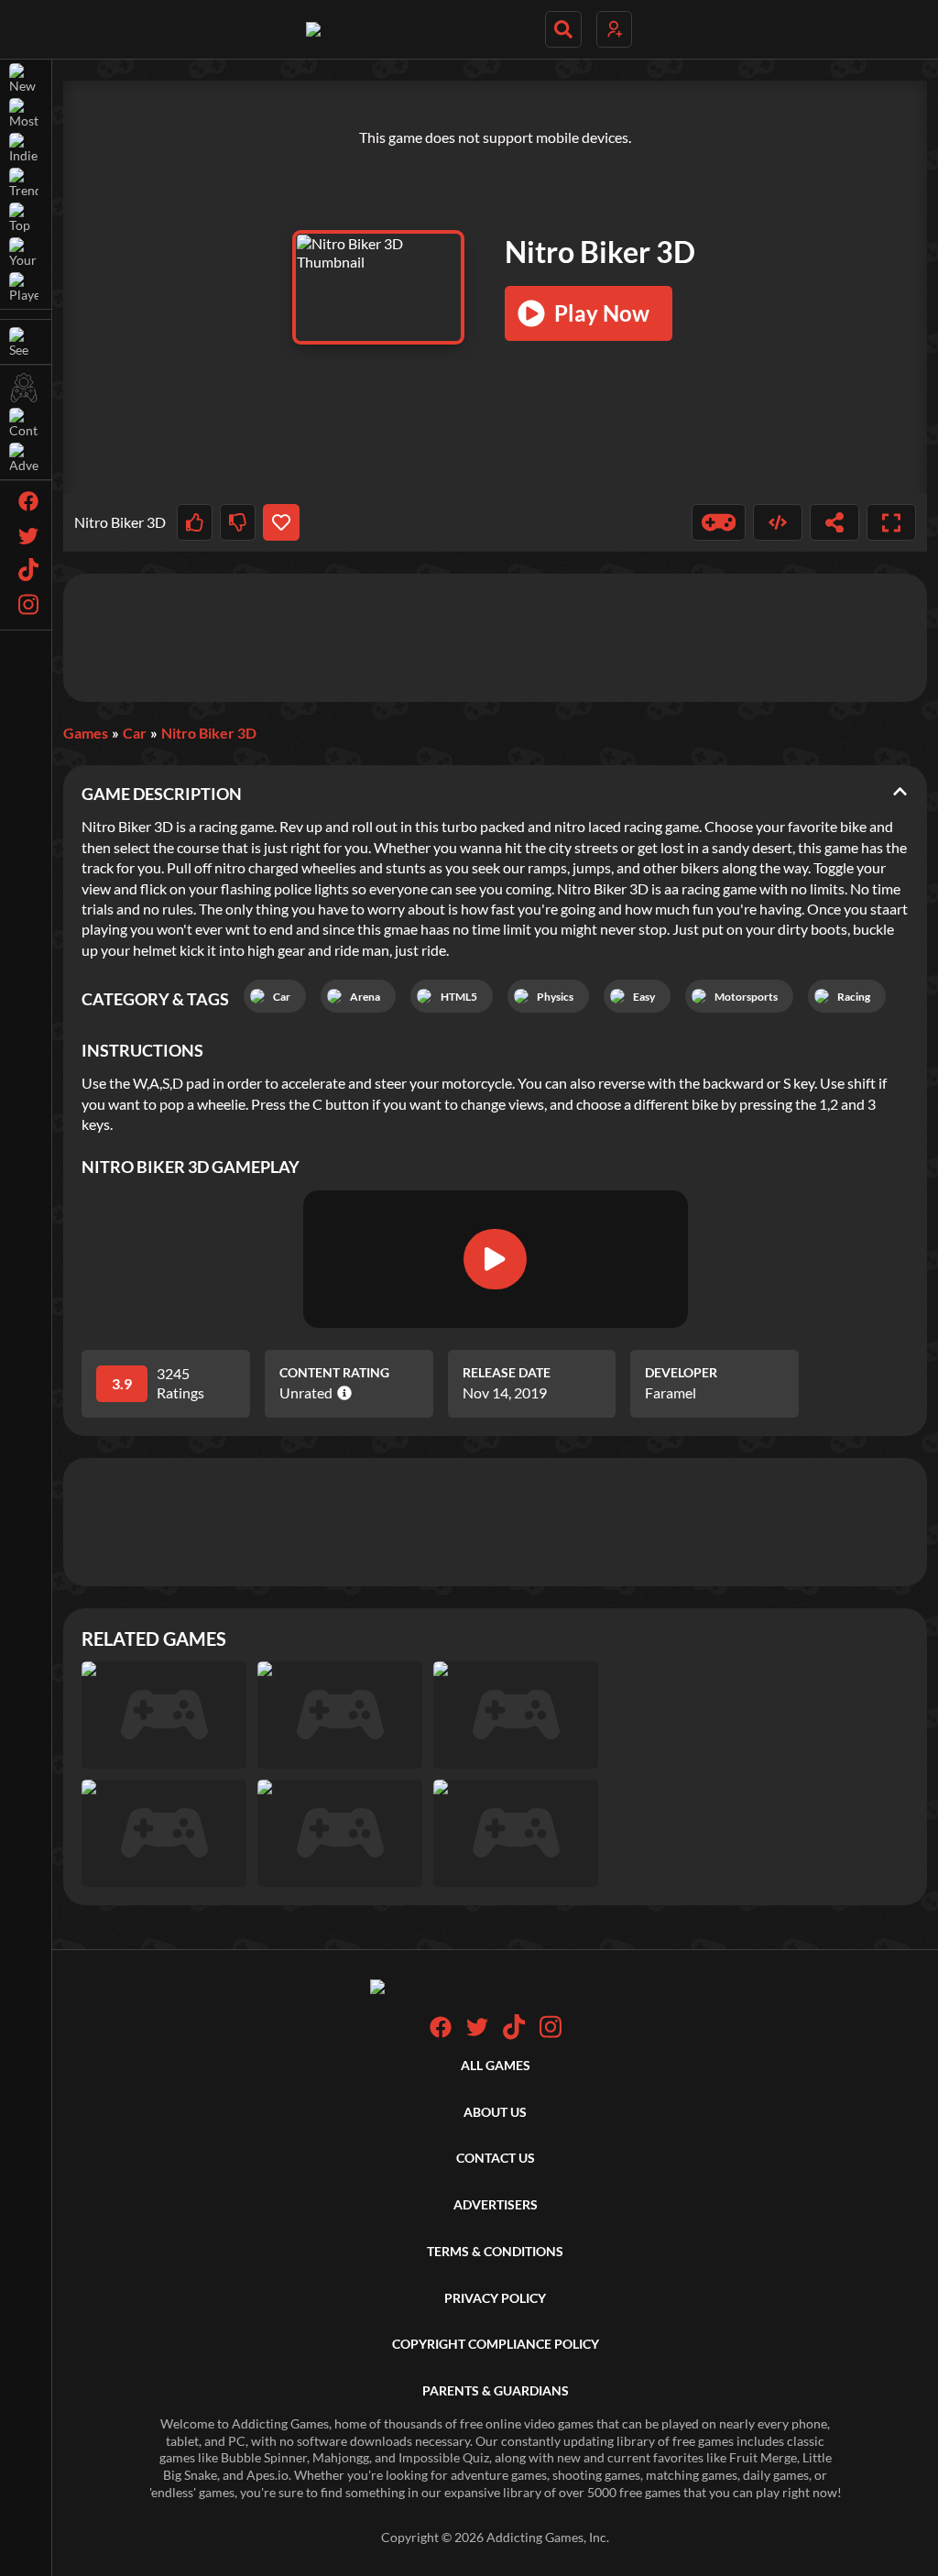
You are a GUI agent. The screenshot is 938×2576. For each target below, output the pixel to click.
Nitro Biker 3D (209, 733)
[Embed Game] (778, 522)
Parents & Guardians (496, 2390)
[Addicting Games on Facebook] (441, 2033)
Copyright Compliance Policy (496, 2344)
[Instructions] (719, 522)
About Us (495, 2112)
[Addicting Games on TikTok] (514, 2035)
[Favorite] (281, 522)
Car (135, 733)
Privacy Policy (495, 2298)
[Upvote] (195, 522)
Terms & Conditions (495, 2251)
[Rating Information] (342, 1393)
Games (86, 733)
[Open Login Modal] (614, 29)
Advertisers (496, 2204)
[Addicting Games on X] (477, 2033)
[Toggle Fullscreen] (891, 522)
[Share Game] (834, 522)
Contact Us (496, 2158)
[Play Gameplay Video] (495, 1259)
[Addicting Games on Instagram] (551, 2035)
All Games (496, 2065)
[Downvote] (238, 522)
